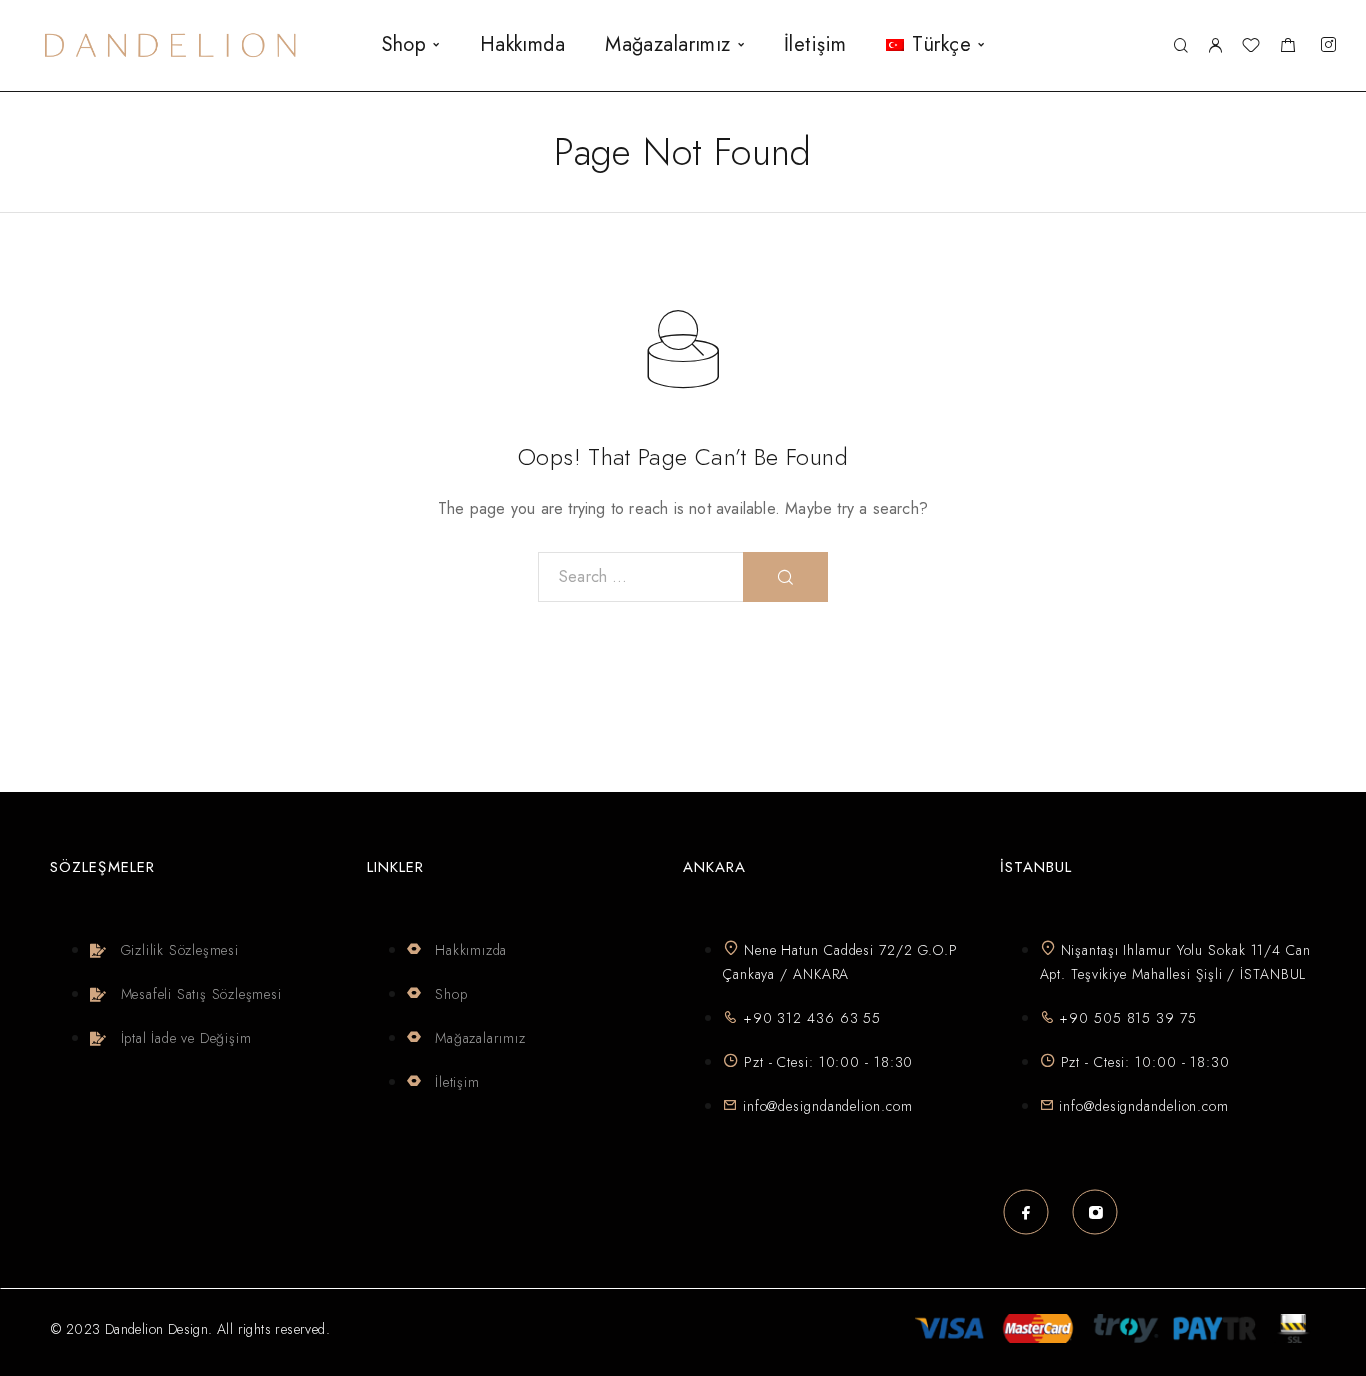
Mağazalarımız (667, 44)
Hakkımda (522, 44)
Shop (404, 44)
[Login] (1215, 45)
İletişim (815, 44)
